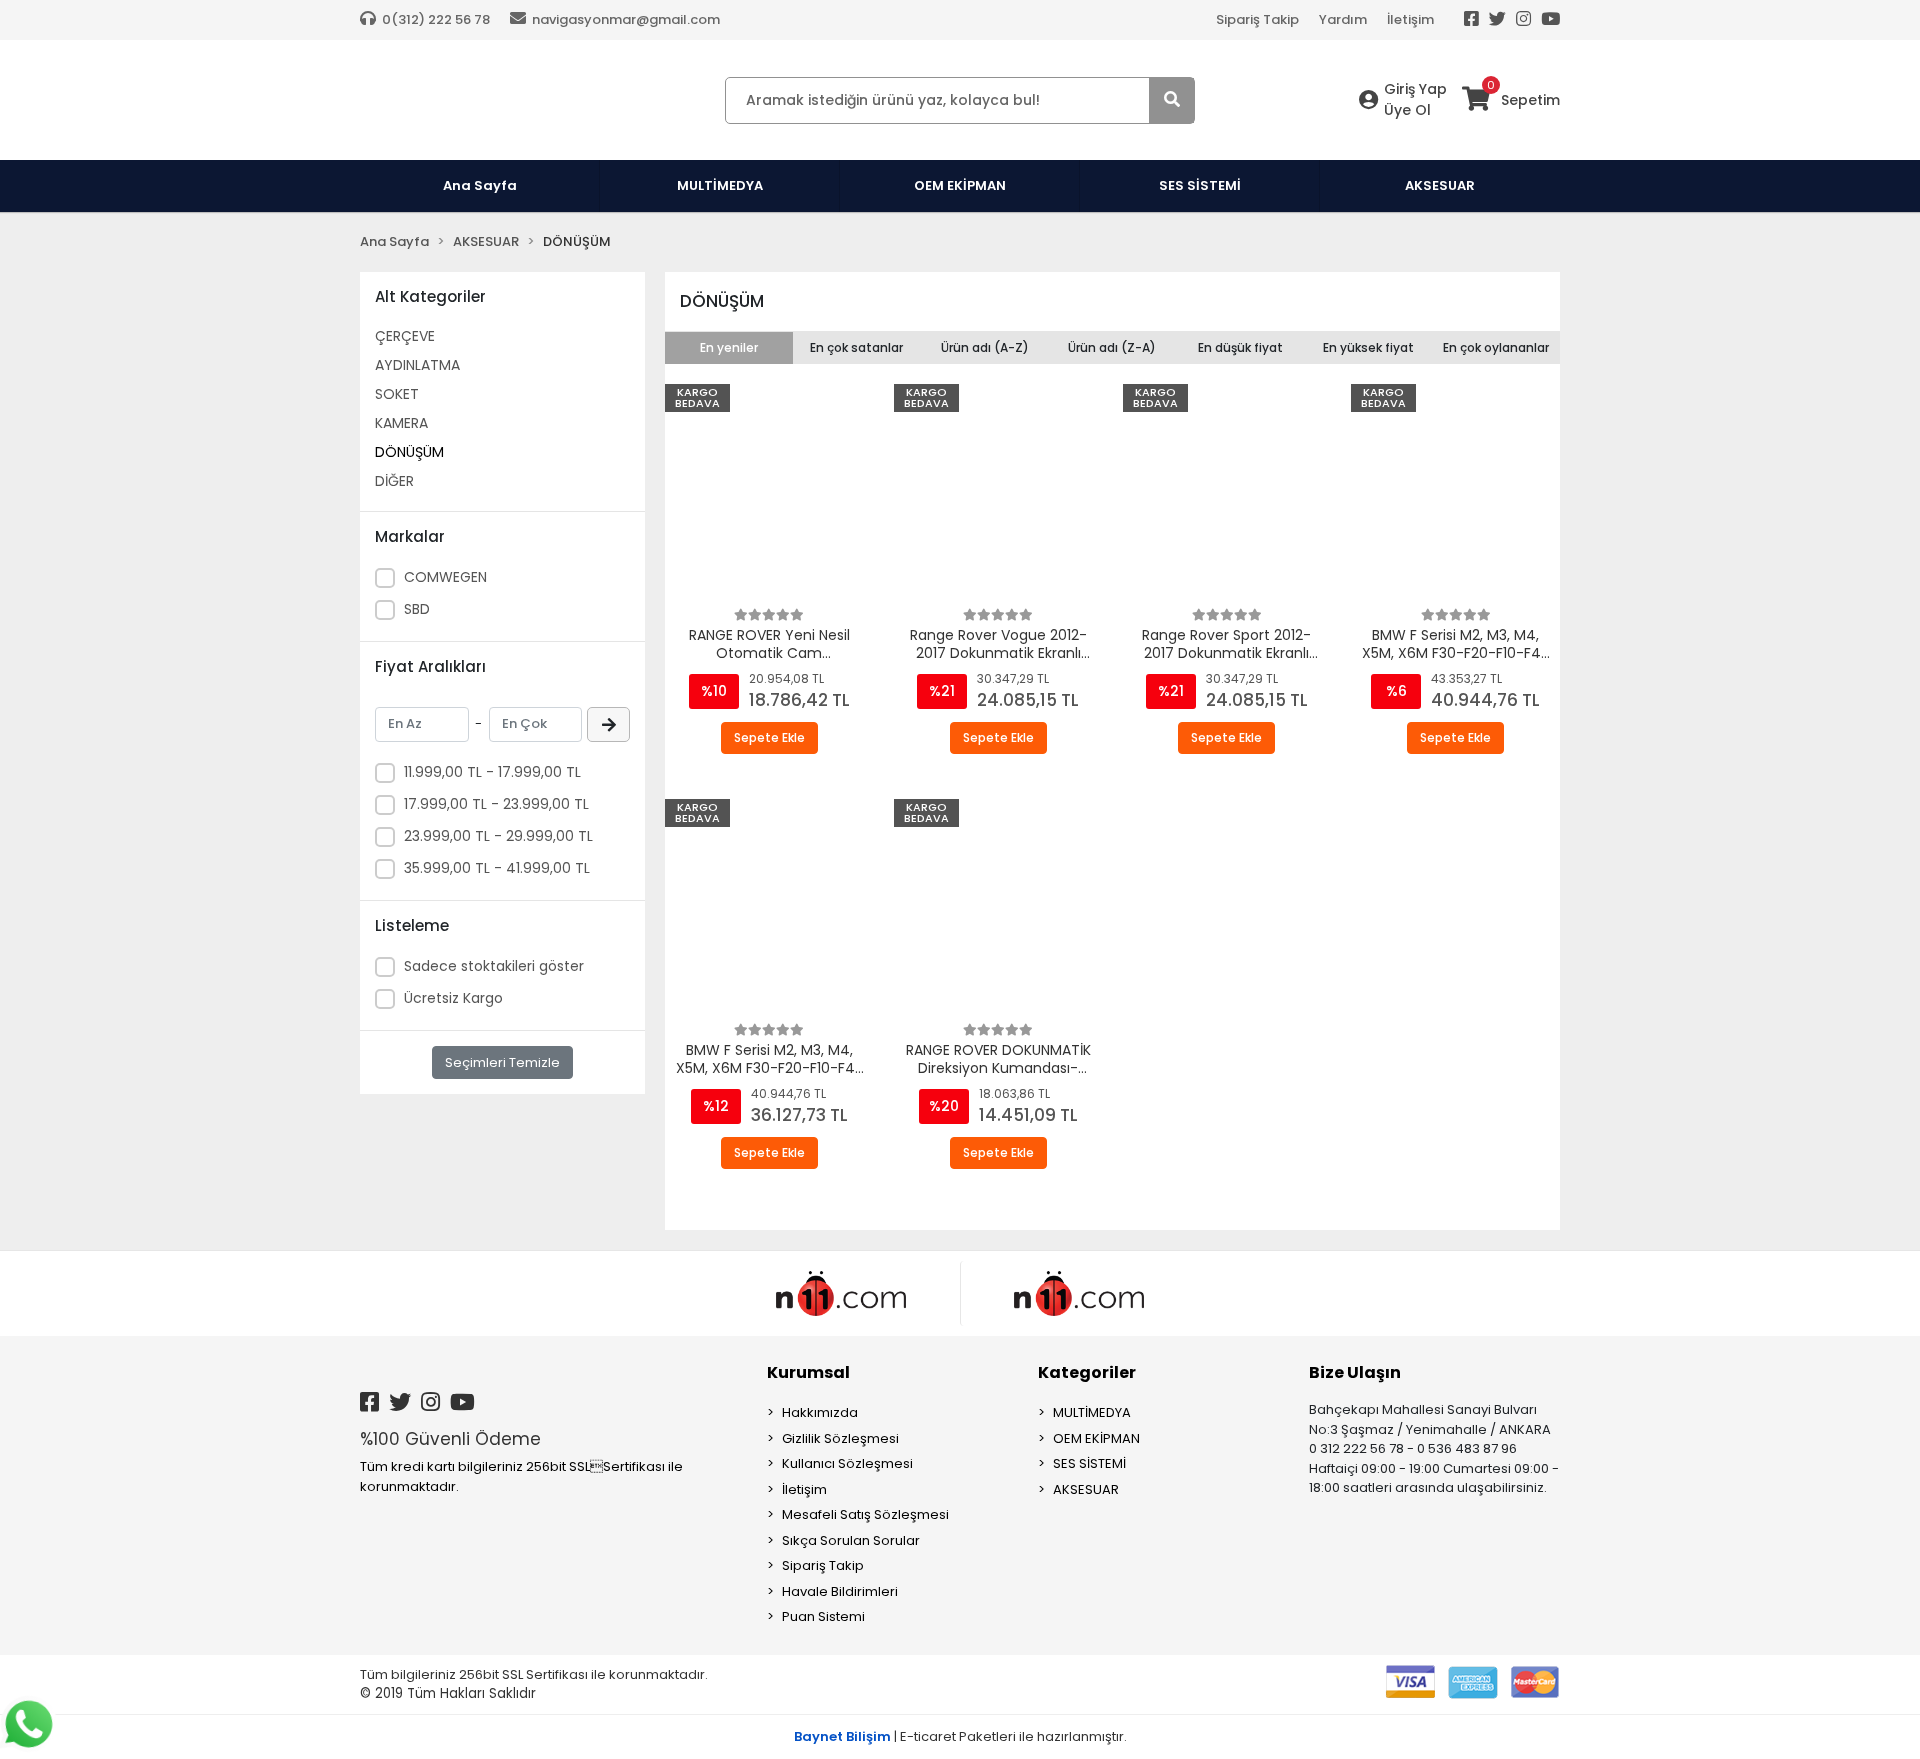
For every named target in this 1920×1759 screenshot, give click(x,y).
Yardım (1343, 19)
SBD (417, 609)
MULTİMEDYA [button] (720, 185)
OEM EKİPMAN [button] (960, 185)
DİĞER (394, 481)
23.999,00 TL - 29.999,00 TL (498, 836)
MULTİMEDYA (1092, 1412)
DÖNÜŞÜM (409, 452)
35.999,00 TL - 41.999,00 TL (497, 868)
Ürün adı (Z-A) (1112, 347)
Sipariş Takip (1257, 19)
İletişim (1410, 19)
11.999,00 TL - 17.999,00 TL (492, 772)
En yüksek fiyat (1368, 347)
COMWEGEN (445, 577)
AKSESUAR (1086, 1489)
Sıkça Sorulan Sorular (851, 1540)
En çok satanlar (856, 347)
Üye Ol (1407, 110)
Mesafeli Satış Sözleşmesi (865, 1514)
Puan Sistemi (823, 1616)
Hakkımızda (820, 1412)
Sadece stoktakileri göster (494, 966)
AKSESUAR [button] (1440, 185)
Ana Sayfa (480, 185)
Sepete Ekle (769, 737)
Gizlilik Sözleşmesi (840, 1438)
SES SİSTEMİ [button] (1200, 185)
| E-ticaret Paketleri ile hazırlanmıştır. (960, 1736)
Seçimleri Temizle (502, 1062)
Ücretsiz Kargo (453, 998)
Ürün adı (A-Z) (985, 347)
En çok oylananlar (1496, 347)
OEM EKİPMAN (1096, 1438)
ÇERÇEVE (405, 336)
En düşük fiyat (1240, 347)
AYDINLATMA (417, 365)
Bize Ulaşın (1355, 1372)
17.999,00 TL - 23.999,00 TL (496, 804)
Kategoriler (1087, 1372)
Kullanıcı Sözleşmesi (847, 1463)
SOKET (397, 394)
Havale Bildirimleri (840, 1591)
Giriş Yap (1415, 89)
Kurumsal (808, 1372)
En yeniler (729, 347)
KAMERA (401, 423)
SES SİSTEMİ (1089, 1463)
